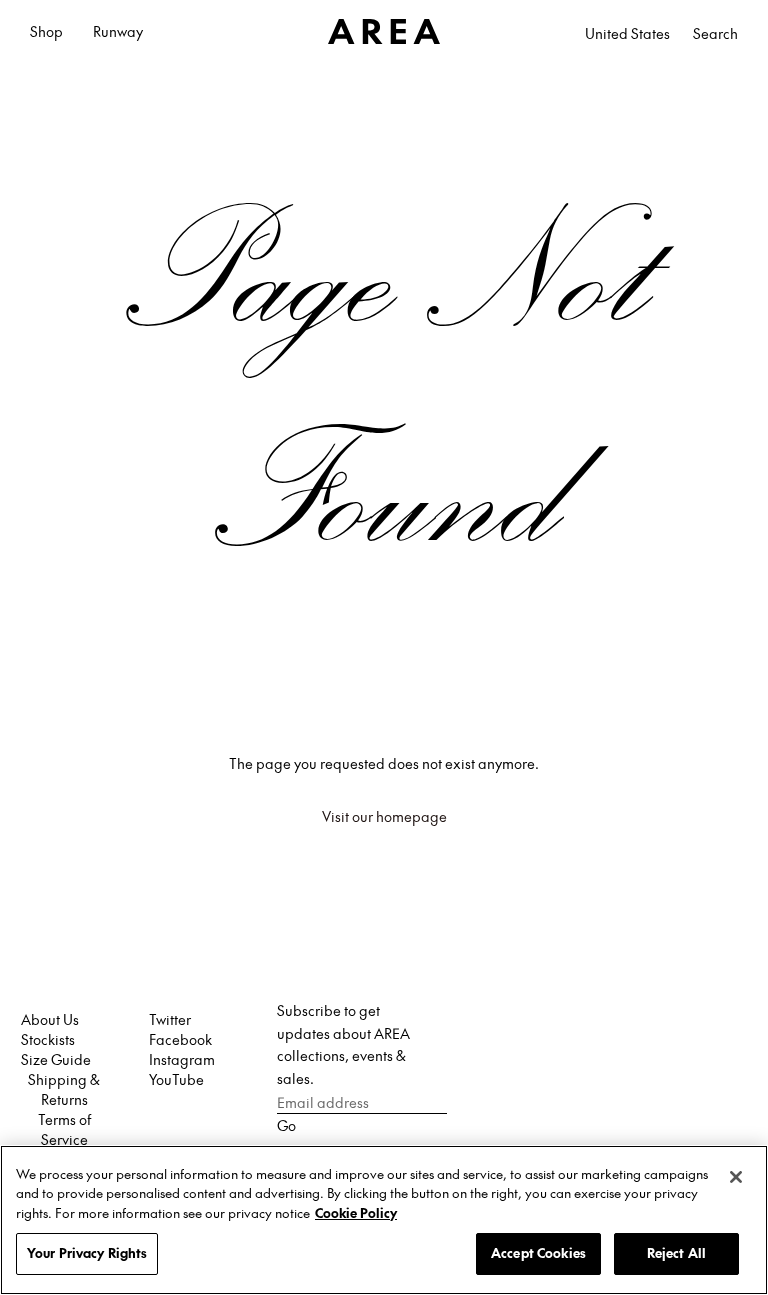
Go (286, 1125)
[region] (384, 1220)
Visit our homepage (384, 816)
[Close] (736, 1177)
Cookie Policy (356, 1213)
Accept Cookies (538, 1253)
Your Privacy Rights (87, 1253)
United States (627, 33)
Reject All (676, 1253)
